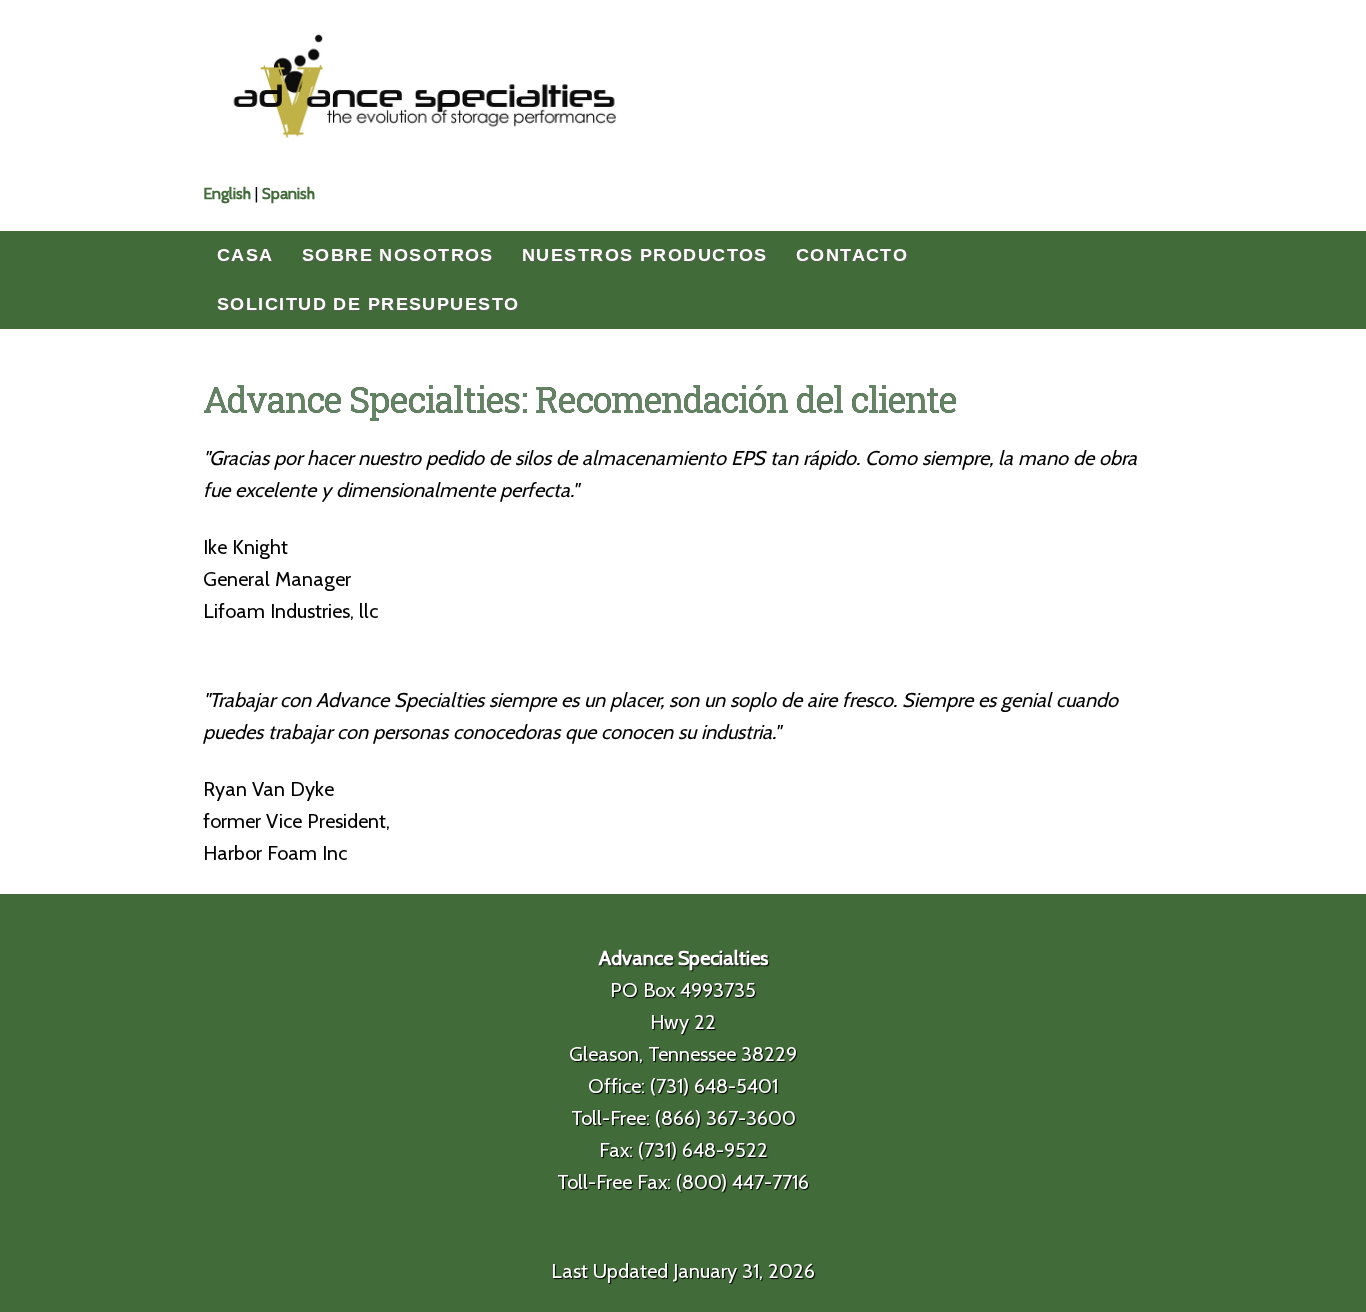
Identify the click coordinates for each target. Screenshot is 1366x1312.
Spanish (288, 193)
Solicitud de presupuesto (368, 304)
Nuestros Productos (645, 255)
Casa (245, 255)
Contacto (852, 255)
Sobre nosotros (398, 255)
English (227, 193)
